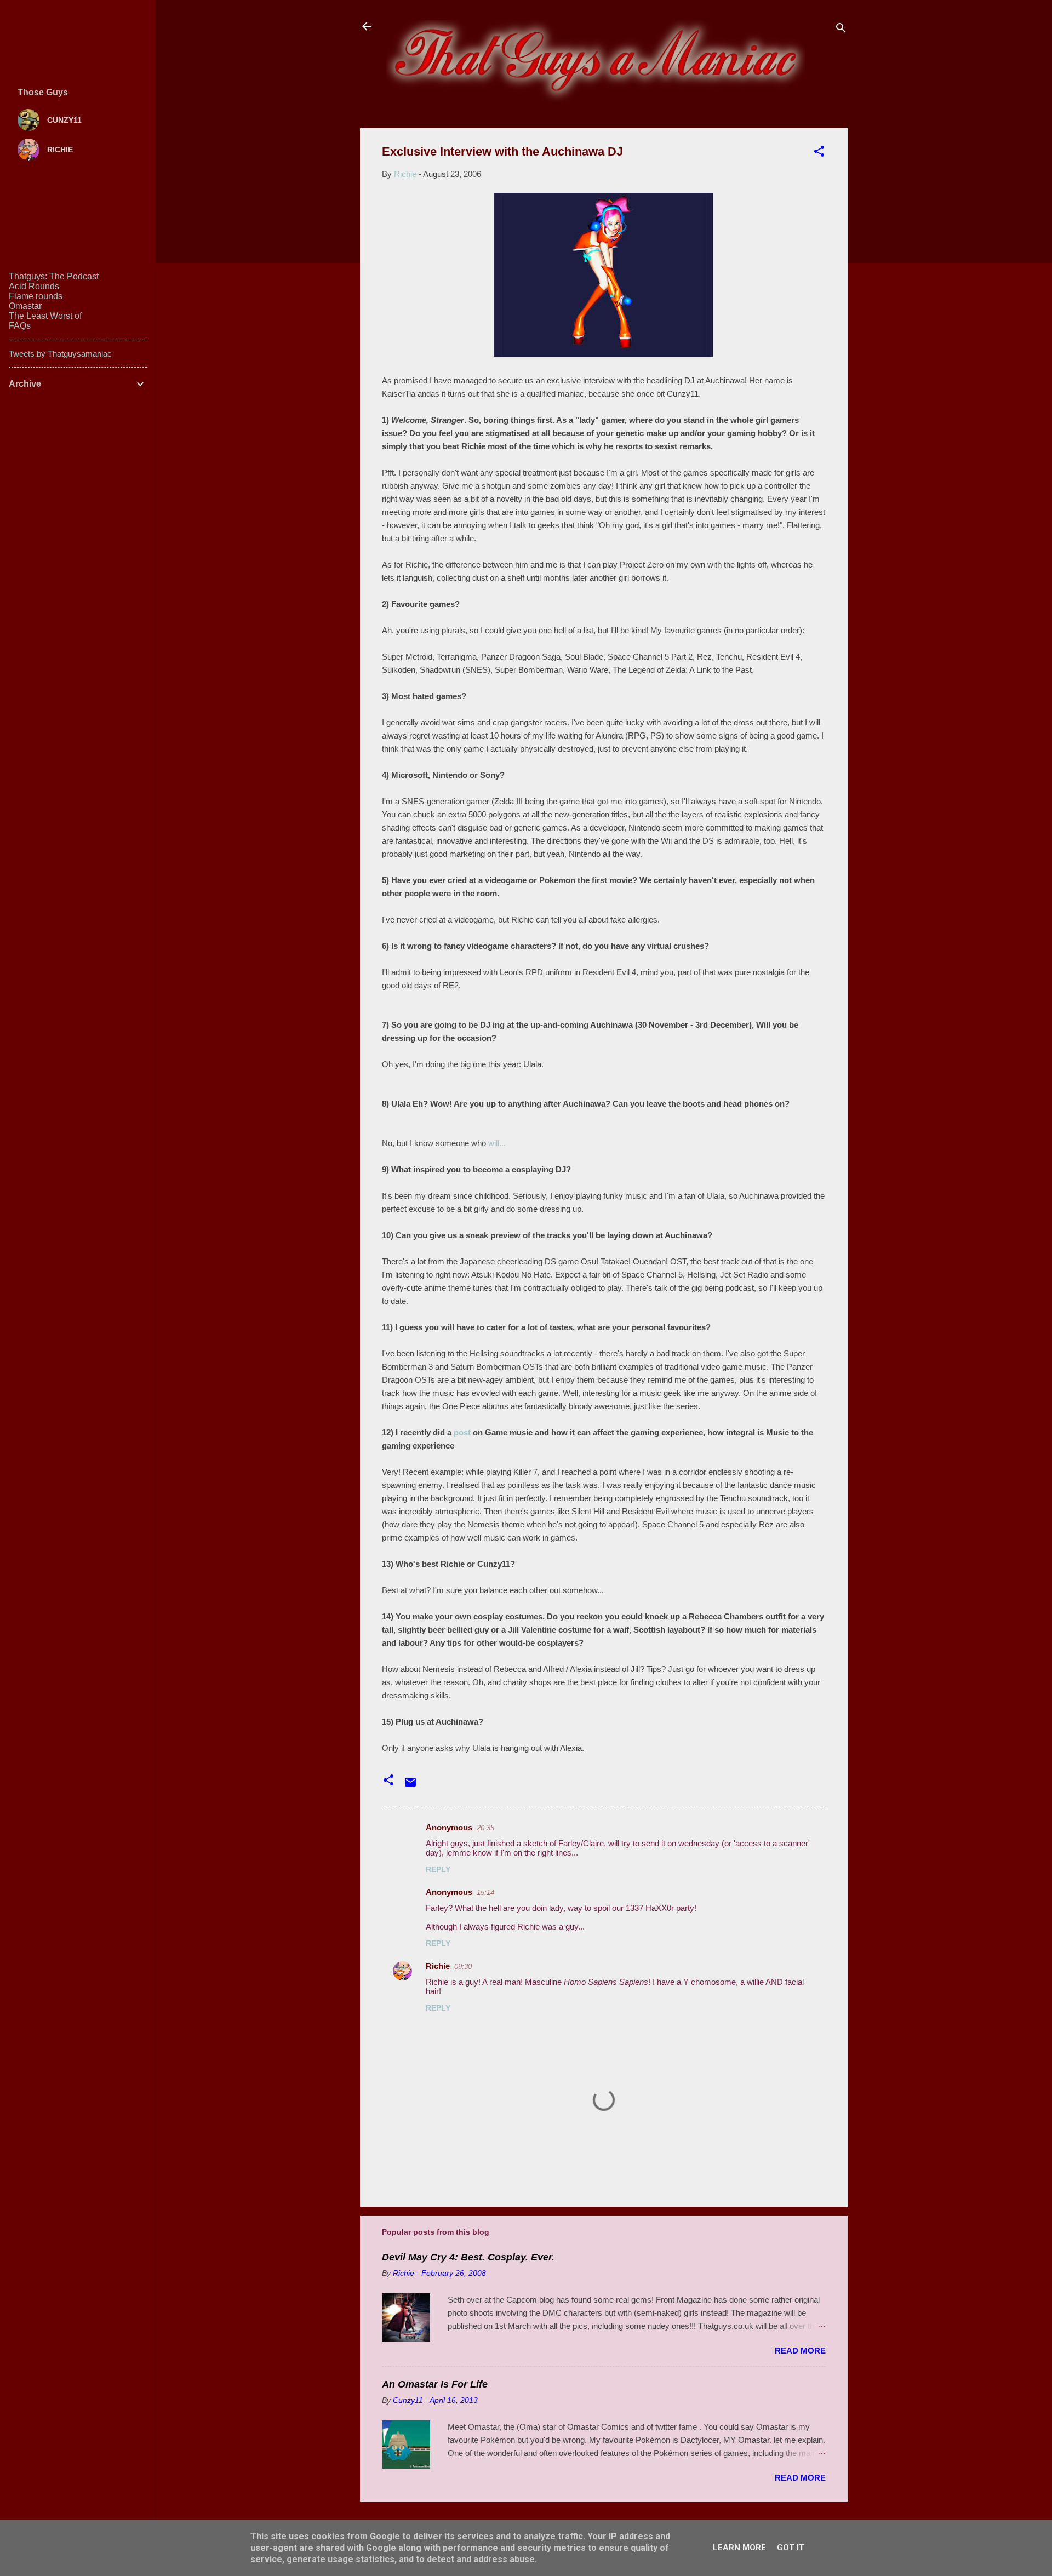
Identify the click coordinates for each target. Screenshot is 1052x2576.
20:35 (485, 1828)
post (462, 1432)
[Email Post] (410, 1786)
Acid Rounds (34, 286)
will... (497, 1143)
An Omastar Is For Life (435, 2384)
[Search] (841, 30)
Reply (438, 1869)
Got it (791, 2548)
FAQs (20, 326)
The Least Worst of (45, 316)
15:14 (485, 1893)
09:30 (463, 1967)
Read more (800, 2351)
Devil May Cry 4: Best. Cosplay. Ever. (468, 2257)
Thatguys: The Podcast (54, 276)
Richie (438, 1966)
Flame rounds (36, 296)
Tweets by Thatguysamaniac (60, 354)
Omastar (25, 306)
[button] (819, 153)
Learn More (739, 2548)
